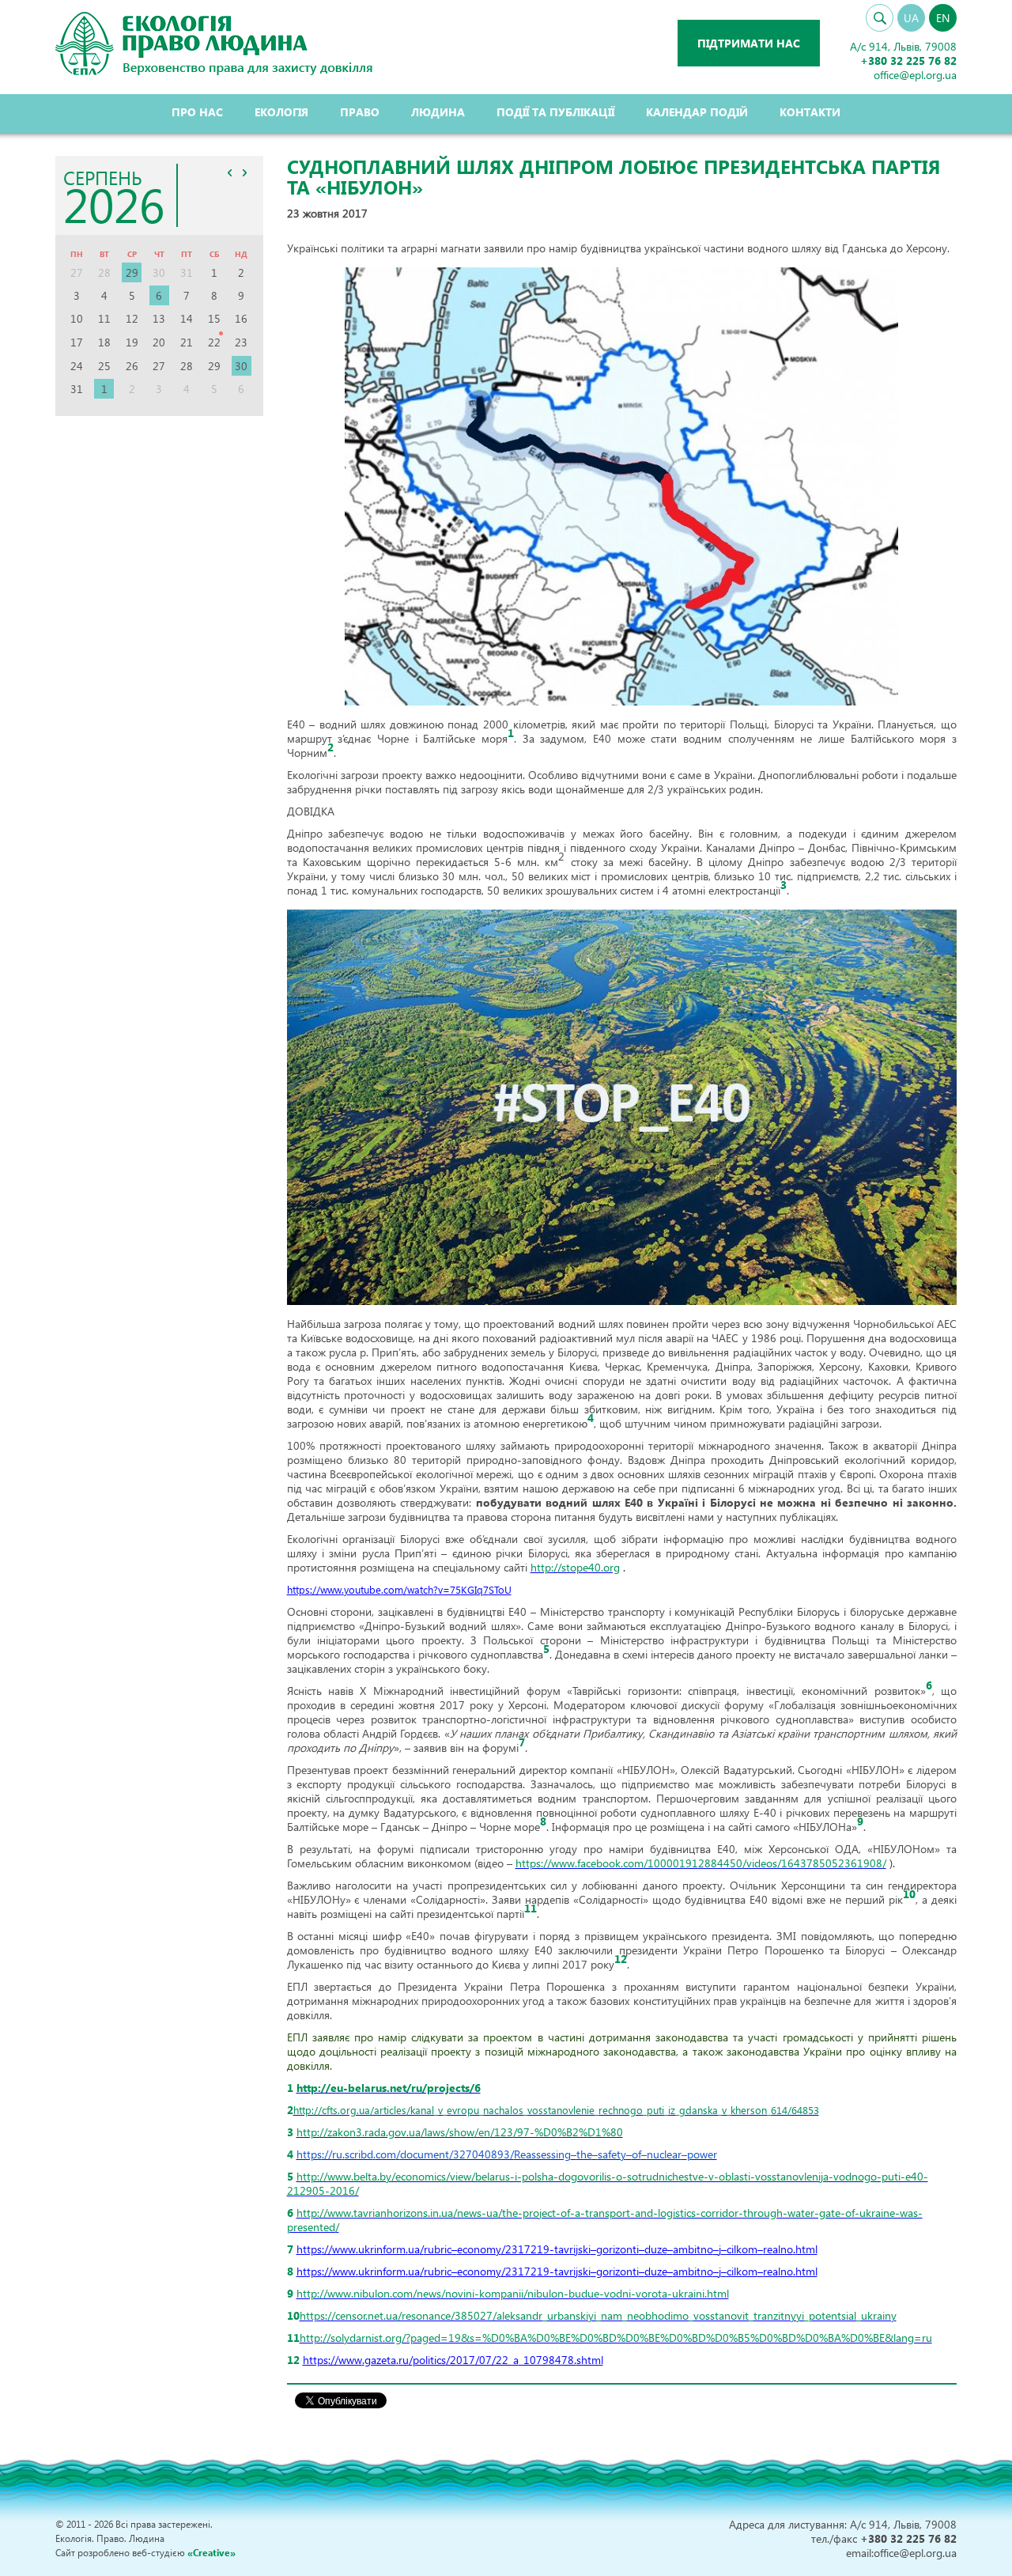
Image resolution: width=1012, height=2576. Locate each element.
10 (909, 1894)
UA (911, 18)
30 (241, 366)
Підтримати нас (749, 43)
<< (230, 172)
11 (531, 1908)
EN (943, 18)
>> (245, 172)
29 (132, 272)
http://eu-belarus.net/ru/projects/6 (389, 2088)
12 (621, 1959)
